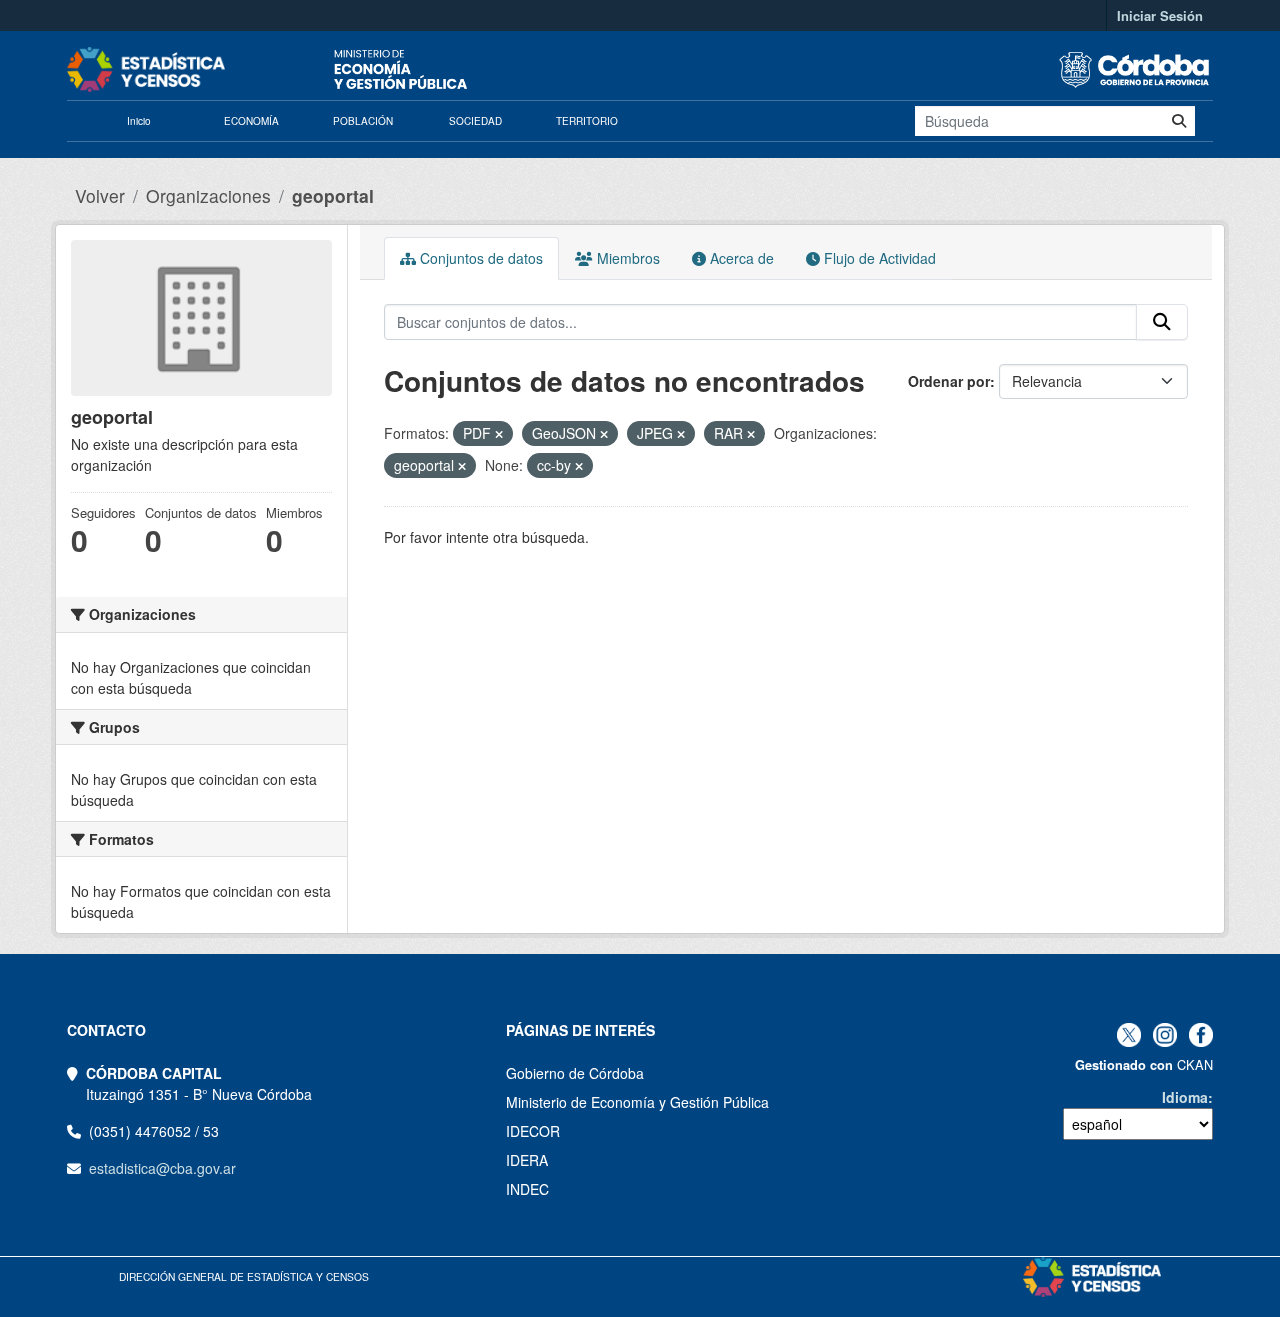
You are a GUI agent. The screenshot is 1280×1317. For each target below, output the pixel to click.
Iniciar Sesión (1160, 15)
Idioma (1185, 1097)
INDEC (527, 1189)
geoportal (333, 195)
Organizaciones (208, 195)
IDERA (527, 1160)
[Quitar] (499, 434)
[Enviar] (1179, 121)
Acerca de (740, 258)
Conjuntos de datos (479, 258)
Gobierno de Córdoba (575, 1073)
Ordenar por (949, 381)
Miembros (626, 258)
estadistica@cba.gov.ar (162, 1168)
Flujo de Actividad (878, 258)
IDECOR (533, 1131)
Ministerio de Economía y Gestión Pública (637, 1102)
